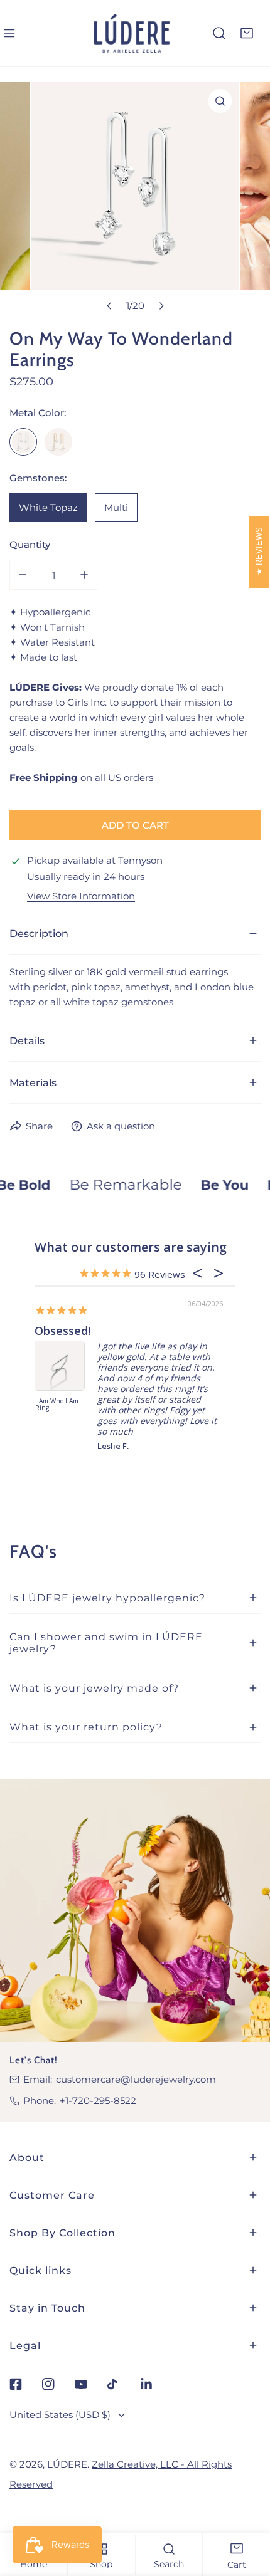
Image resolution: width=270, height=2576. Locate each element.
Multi (116, 507)
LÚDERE (67, 2464)
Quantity (30, 544)
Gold (58, 442)
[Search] (219, 33)
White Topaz (48, 507)
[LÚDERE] (132, 33)
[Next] (161, 306)
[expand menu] (9, 33)
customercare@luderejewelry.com (136, 2079)
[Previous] (109, 306)
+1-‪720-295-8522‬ (98, 2101)
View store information (81, 896)
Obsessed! (62, 1331)
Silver (23, 442)
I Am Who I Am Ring (57, 1405)
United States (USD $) (60, 2415)
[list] (135, 200)
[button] (247, 33)
